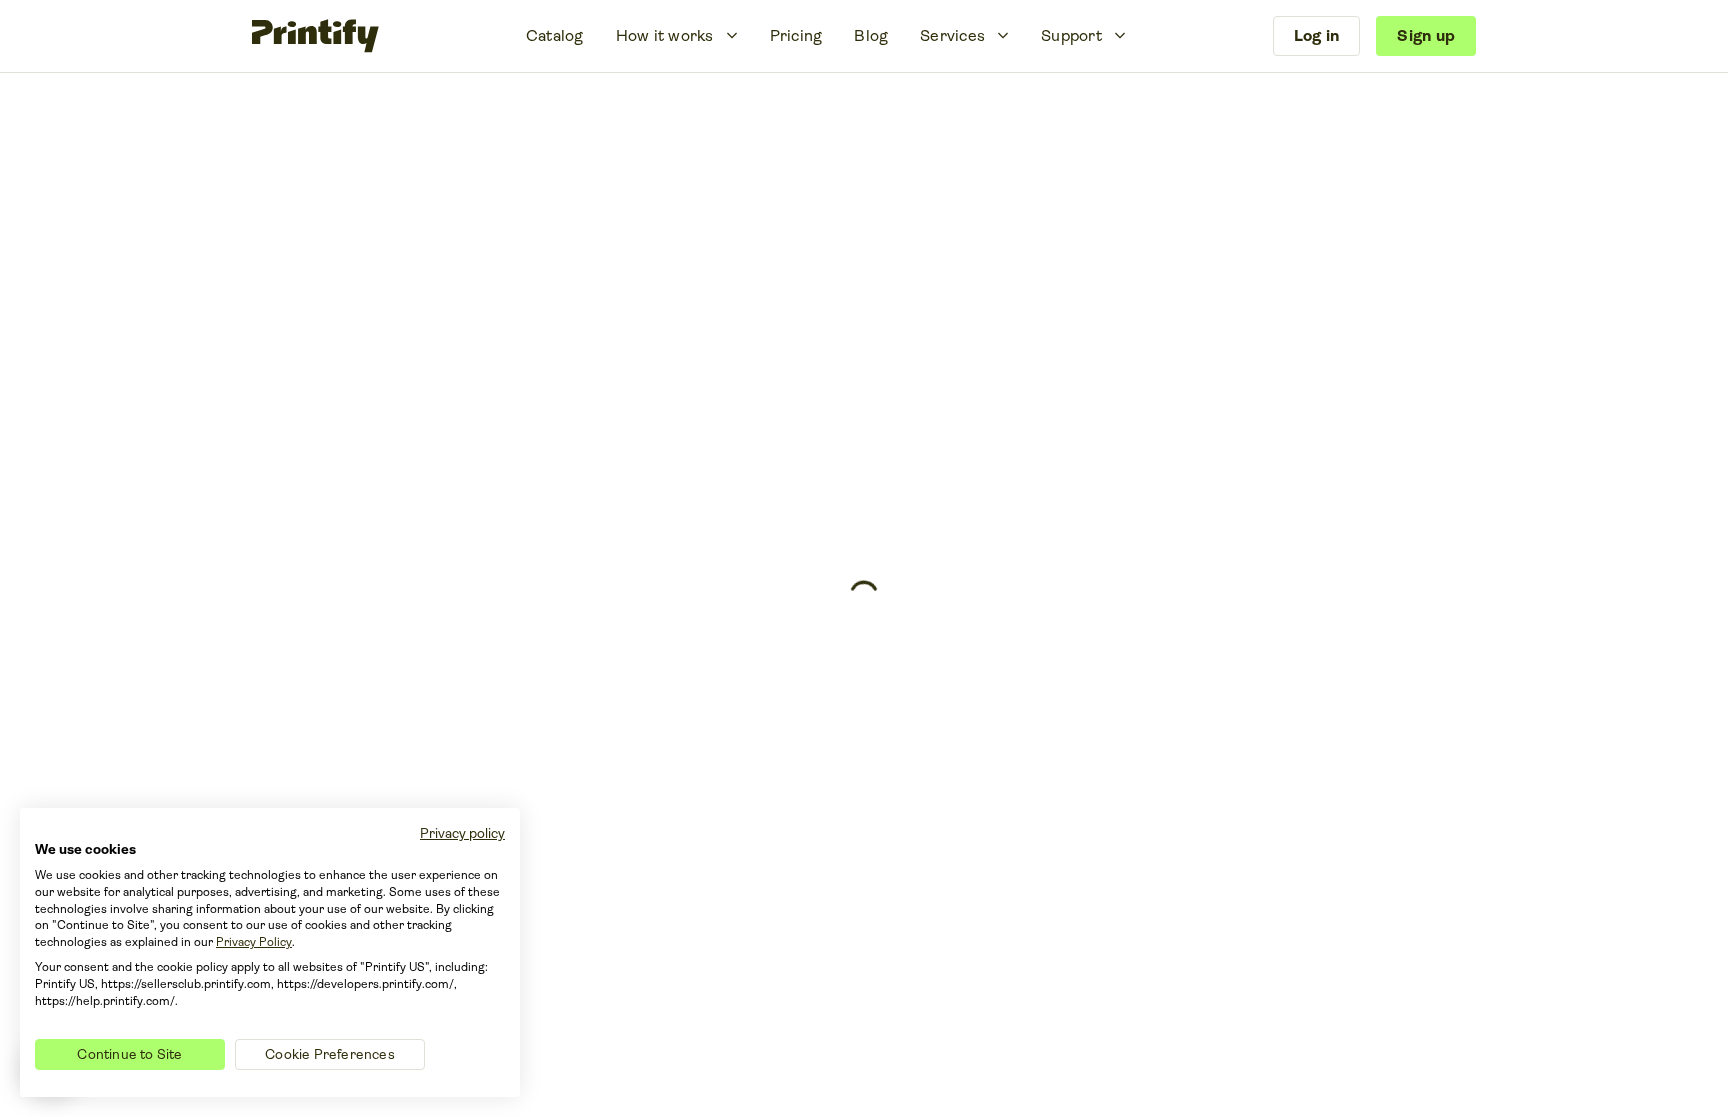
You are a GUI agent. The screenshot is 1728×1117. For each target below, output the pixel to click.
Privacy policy (462, 833)
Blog (871, 35)
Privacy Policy (254, 942)
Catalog (555, 35)
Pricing (796, 35)
